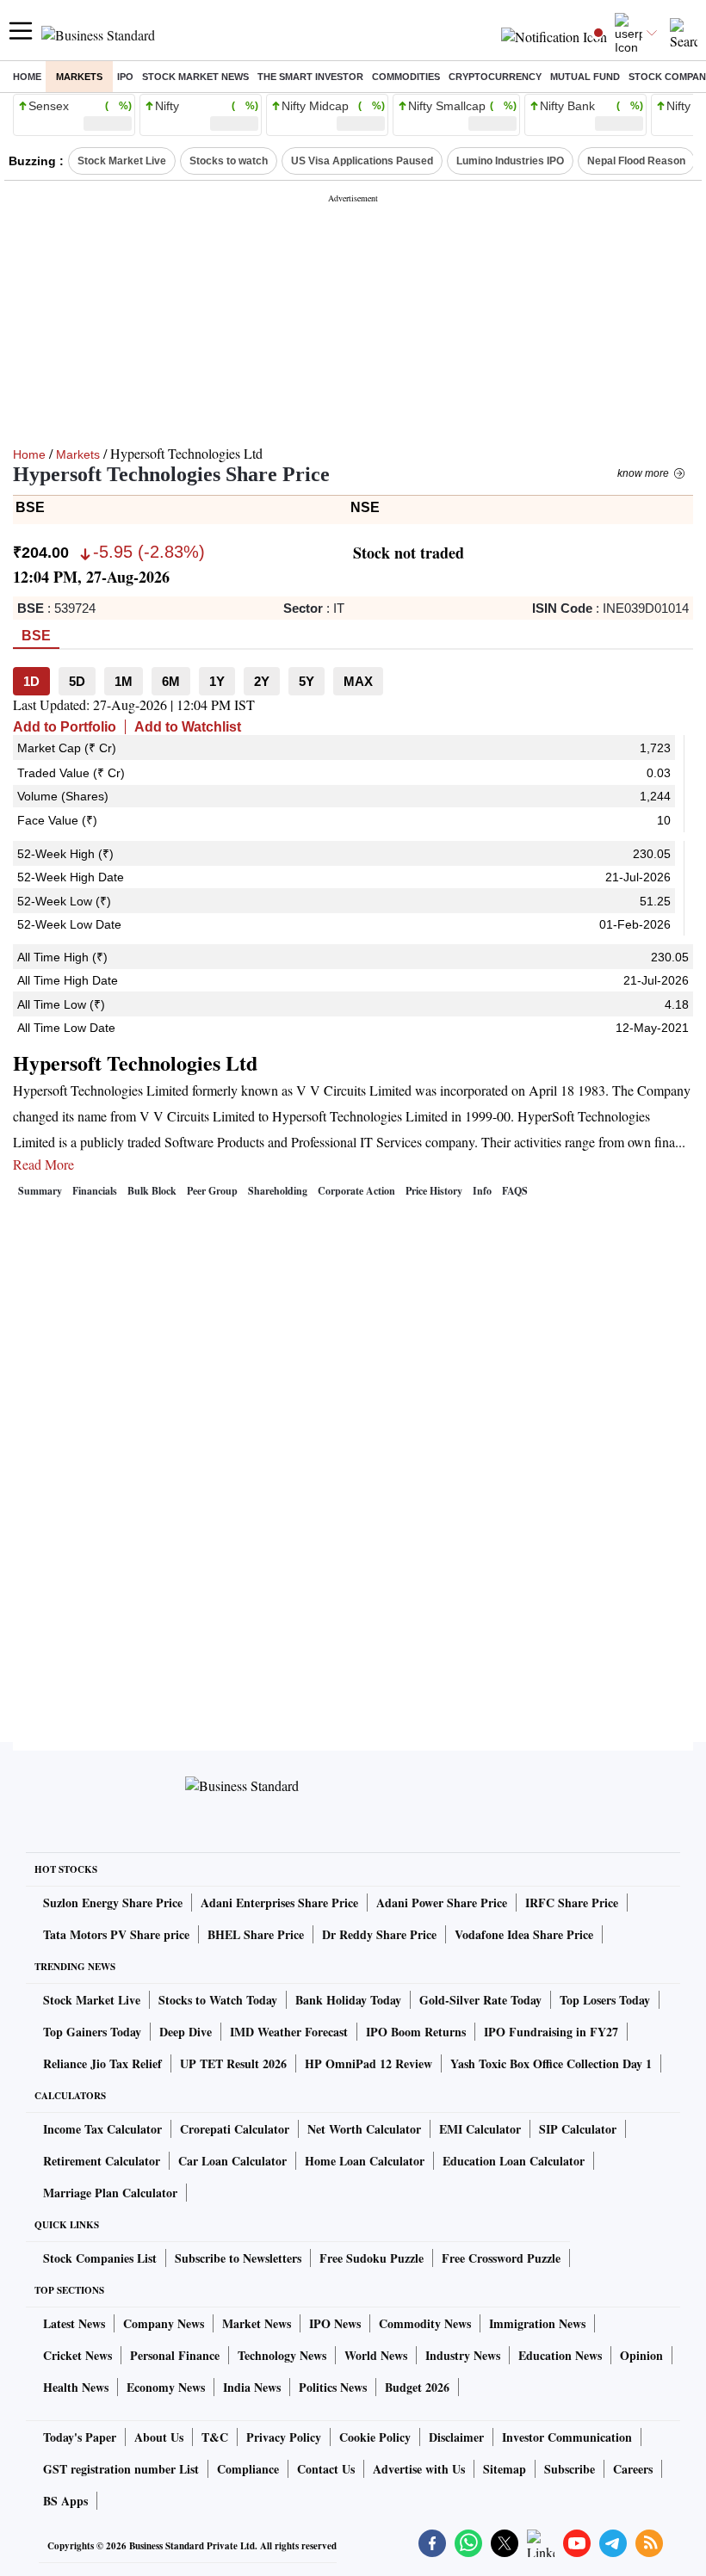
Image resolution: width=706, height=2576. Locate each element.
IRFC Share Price (572, 1903)
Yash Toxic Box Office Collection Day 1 (551, 2063)
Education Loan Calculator (514, 2161)
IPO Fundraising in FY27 (551, 2032)
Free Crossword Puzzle (501, 2258)
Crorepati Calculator (235, 2129)
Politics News (333, 2387)
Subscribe (570, 2469)
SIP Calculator (578, 2129)
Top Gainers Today (92, 2032)
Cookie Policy (375, 2437)
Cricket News (77, 2355)
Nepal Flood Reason (636, 161)
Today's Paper (80, 2437)
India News (252, 2387)
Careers (633, 2469)
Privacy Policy (284, 2437)
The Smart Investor (310, 77)
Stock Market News (195, 77)
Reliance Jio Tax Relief (102, 2063)
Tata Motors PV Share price (116, 1934)
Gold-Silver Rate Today (480, 2000)
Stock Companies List (100, 2258)
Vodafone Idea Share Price (524, 1934)
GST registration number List (121, 2469)
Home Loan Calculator (365, 2161)
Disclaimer (456, 2437)
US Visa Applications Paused (362, 161)
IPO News (335, 2323)
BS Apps (65, 2501)
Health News (76, 2387)
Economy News (166, 2387)
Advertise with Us (419, 2469)
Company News (164, 2323)
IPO (125, 77)
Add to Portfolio (65, 727)
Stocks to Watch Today (218, 2000)
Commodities (406, 77)
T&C (215, 2437)
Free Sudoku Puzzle (372, 2258)
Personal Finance (175, 2355)
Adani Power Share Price (442, 1903)
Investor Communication (567, 2437)
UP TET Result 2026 (233, 2063)
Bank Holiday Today (348, 2000)
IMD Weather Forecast (289, 2032)
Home (27, 77)
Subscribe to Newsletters (238, 2258)
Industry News (463, 2355)
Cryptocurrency (495, 77)
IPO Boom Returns (416, 2032)
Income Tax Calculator (102, 2129)
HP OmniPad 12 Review (368, 2063)
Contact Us (326, 2469)
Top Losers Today (605, 2000)
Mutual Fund (585, 77)
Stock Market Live (122, 161)
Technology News (282, 2355)
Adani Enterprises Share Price (279, 1903)
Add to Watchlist (188, 727)
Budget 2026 (417, 2387)
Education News (560, 2355)
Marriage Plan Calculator (110, 2193)
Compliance (248, 2469)
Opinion (641, 2355)
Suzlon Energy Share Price (113, 1903)
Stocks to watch (229, 161)
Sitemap (505, 2469)
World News (376, 2355)
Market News (257, 2323)
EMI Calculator (480, 2129)
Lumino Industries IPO (510, 161)
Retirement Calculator (102, 2161)
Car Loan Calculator (232, 2161)
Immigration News (537, 2323)
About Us (159, 2437)
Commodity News (425, 2323)
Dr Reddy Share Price (379, 1934)
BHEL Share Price (256, 1934)
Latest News (74, 2323)
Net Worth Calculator (364, 2129)
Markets (79, 77)
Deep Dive (186, 2032)
